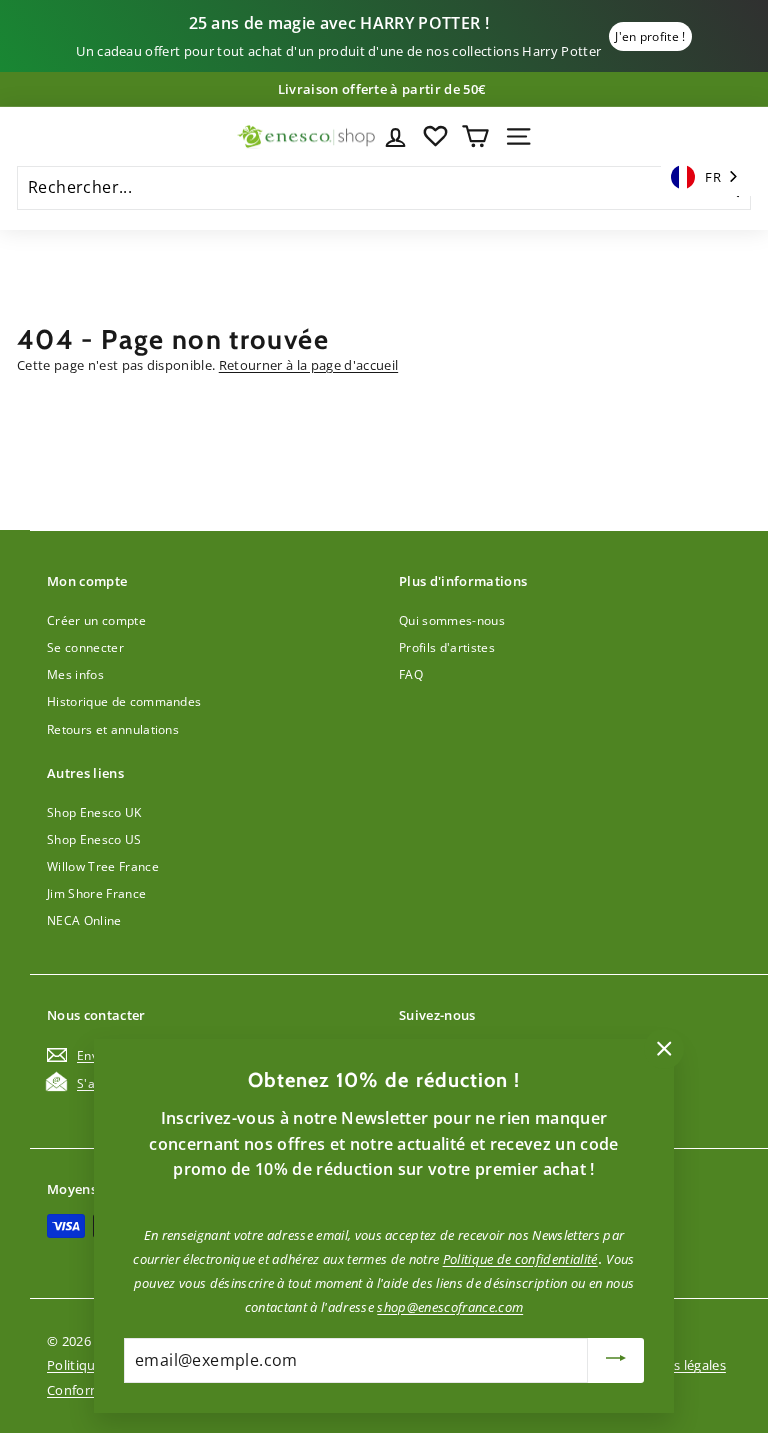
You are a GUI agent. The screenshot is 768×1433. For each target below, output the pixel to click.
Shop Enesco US (94, 839)
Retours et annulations (113, 729)
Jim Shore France (96, 893)
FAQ (411, 674)
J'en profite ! (650, 36)
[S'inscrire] (616, 1360)
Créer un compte (96, 620)
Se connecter (85, 647)
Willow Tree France (103, 866)
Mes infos (75, 674)
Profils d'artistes (447, 647)
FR (713, 177)
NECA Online (84, 920)
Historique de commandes (124, 701)
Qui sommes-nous (452, 620)
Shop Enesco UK (94, 812)
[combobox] (706, 177)
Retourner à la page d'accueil (308, 365)
